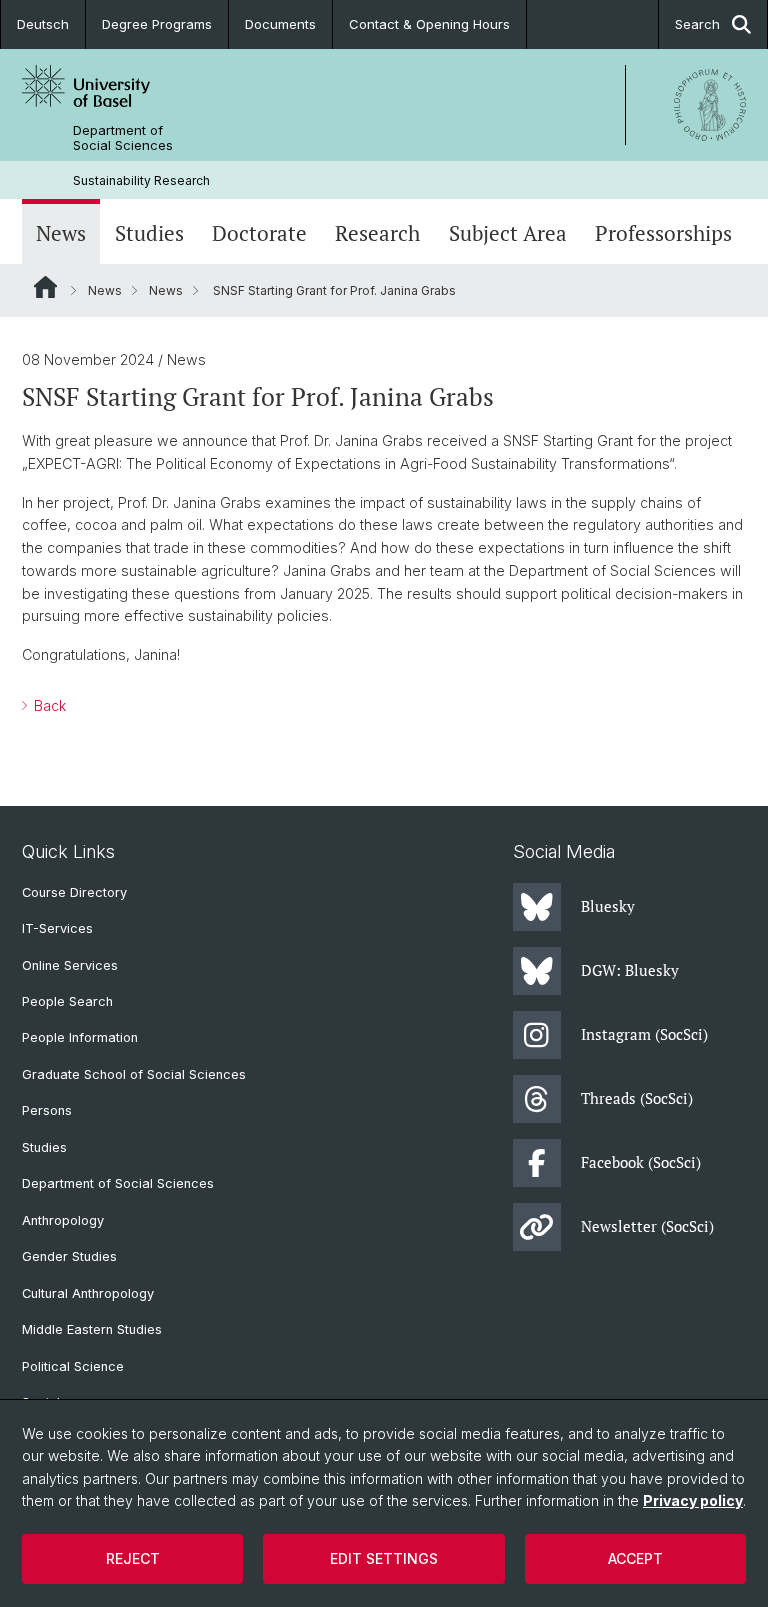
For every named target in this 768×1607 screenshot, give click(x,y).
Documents (280, 24)
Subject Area (508, 233)
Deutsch (43, 24)
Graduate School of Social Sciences (134, 1074)
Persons (47, 1110)
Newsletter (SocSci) (647, 1226)
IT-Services (57, 928)
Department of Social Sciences (123, 138)
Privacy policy (693, 1500)
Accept (635, 1558)
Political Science (73, 1366)
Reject (133, 1558)
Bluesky (608, 906)
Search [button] (697, 24)
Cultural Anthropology (88, 1293)
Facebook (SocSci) (641, 1162)
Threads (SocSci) (637, 1098)
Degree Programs (157, 24)
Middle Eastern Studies (92, 1329)
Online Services (70, 965)
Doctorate (259, 233)
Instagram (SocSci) (644, 1034)
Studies (149, 233)
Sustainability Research (141, 180)
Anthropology (63, 1220)
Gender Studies (69, 1256)
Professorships (663, 233)
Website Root (45, 287)
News (61, 233)
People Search (67, 1001)
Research (377, 233)
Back (48, 705)
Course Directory (74, 892)
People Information (80, 1037)
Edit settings (384, 1558)
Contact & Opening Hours (429, 24)
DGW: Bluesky (630, 970)
